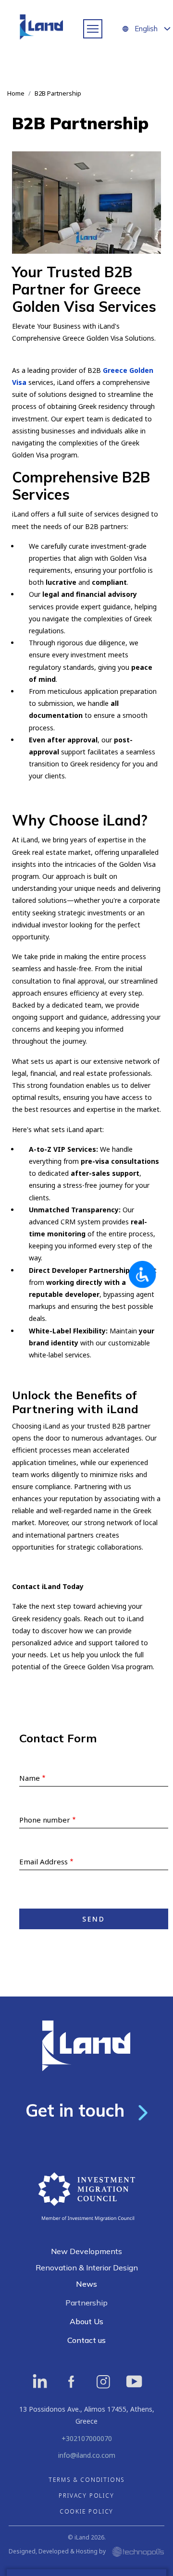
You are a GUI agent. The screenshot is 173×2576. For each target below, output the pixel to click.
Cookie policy (86, 2511)
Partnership (86, 2303)
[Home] (43, 29)
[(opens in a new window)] (40, 2381)
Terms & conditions (86, 2480)
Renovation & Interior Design (87, 2268)
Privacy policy (86, 2496)
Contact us (86, 2340)
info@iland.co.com (87, 2455)
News (86, 2284)
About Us (86, 2321)
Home (16, 93)
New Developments (86, 2251)
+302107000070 (87, 2438)
